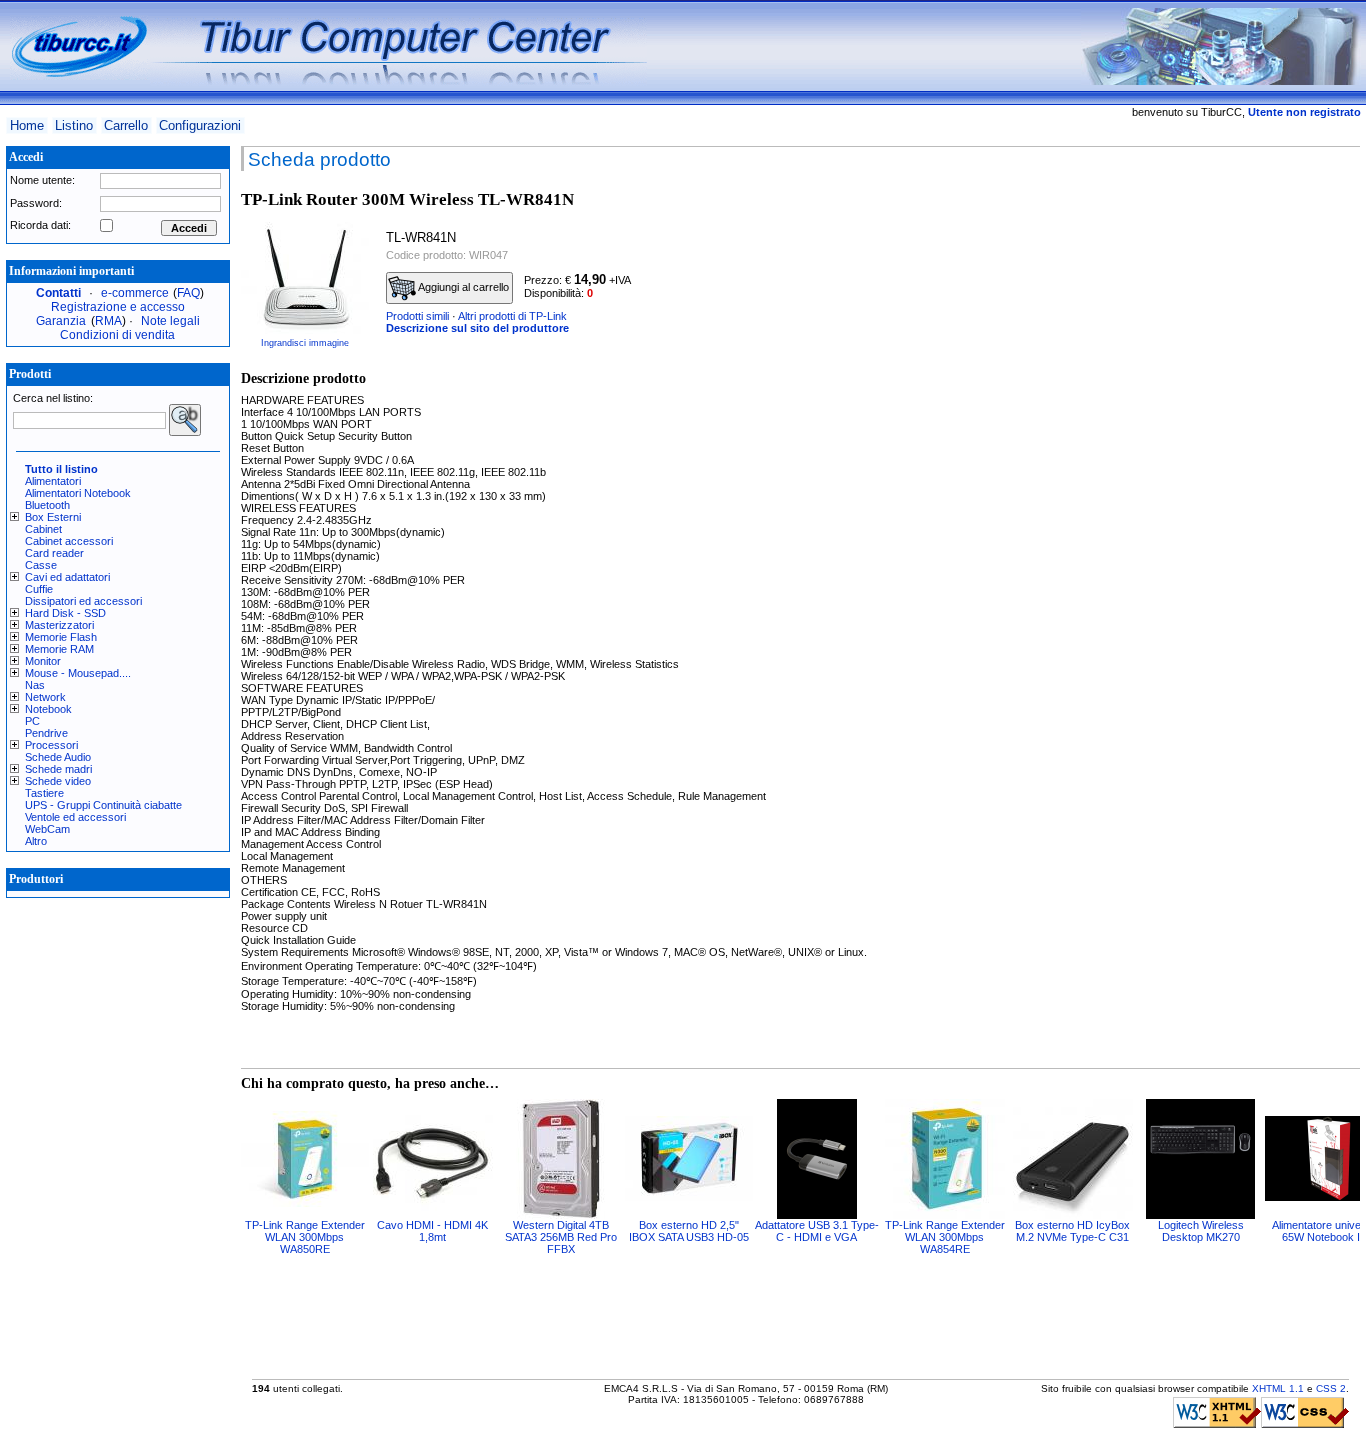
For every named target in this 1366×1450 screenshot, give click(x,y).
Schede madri (58, 769)
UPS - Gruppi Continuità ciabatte (103, 805)
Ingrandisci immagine (305, 343)
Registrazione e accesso (118, 307)
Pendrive (46, 733)
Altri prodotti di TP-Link (512, 316)
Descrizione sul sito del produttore (477, 328)
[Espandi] (17, 517)
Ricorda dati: (40, 225)
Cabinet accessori (69, 541)
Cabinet (43, 529)
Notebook (48, 709)
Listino (74, 125)
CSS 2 (1331, 1388)
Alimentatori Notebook (78, 493)
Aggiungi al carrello (462, 287)
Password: (36, 203)
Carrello (126, 125)
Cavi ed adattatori (67, 577)
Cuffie (39, 589)
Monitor (43, 661)
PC (32, 721)
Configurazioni (200, 125)
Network (45, 697)
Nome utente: (42, 180)
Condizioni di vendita (117, 335)
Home (27, 125)
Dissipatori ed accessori (83, 601)
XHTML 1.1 (1278, 1388)
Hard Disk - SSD (65, 613)
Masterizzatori (59, 625)
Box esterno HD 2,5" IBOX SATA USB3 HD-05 (689, 1231)
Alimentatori (53, 481)
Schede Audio (58, 757)
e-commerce (135, 293)
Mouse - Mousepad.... (78, 673)
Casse (41, 565)
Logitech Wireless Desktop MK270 (1201, 1231)
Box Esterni (53, 517)
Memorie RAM (59, 649)
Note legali (170, 321)
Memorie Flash (61, 637)
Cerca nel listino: (53, 398)
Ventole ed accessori (75, 817)
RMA (108, 321)
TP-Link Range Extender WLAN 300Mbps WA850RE (305, 1237)
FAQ (188, 293)
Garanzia (61, 321)
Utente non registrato (1304, 112)
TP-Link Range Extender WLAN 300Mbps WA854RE (945, 1237)
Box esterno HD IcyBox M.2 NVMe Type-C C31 (1072, 1231)
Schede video (58, 781)
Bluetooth (47, 505)
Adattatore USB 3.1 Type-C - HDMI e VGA (817, 1231)
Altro (36, 841)
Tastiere (44, 793)
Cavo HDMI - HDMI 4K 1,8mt (432, 1231)
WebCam (47, 829)
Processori (51, 745)
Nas (35, 685)
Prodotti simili (417, 316)
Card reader (54, 553)
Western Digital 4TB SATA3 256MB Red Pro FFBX (561, 1237)
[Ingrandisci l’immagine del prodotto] (305, 278)
